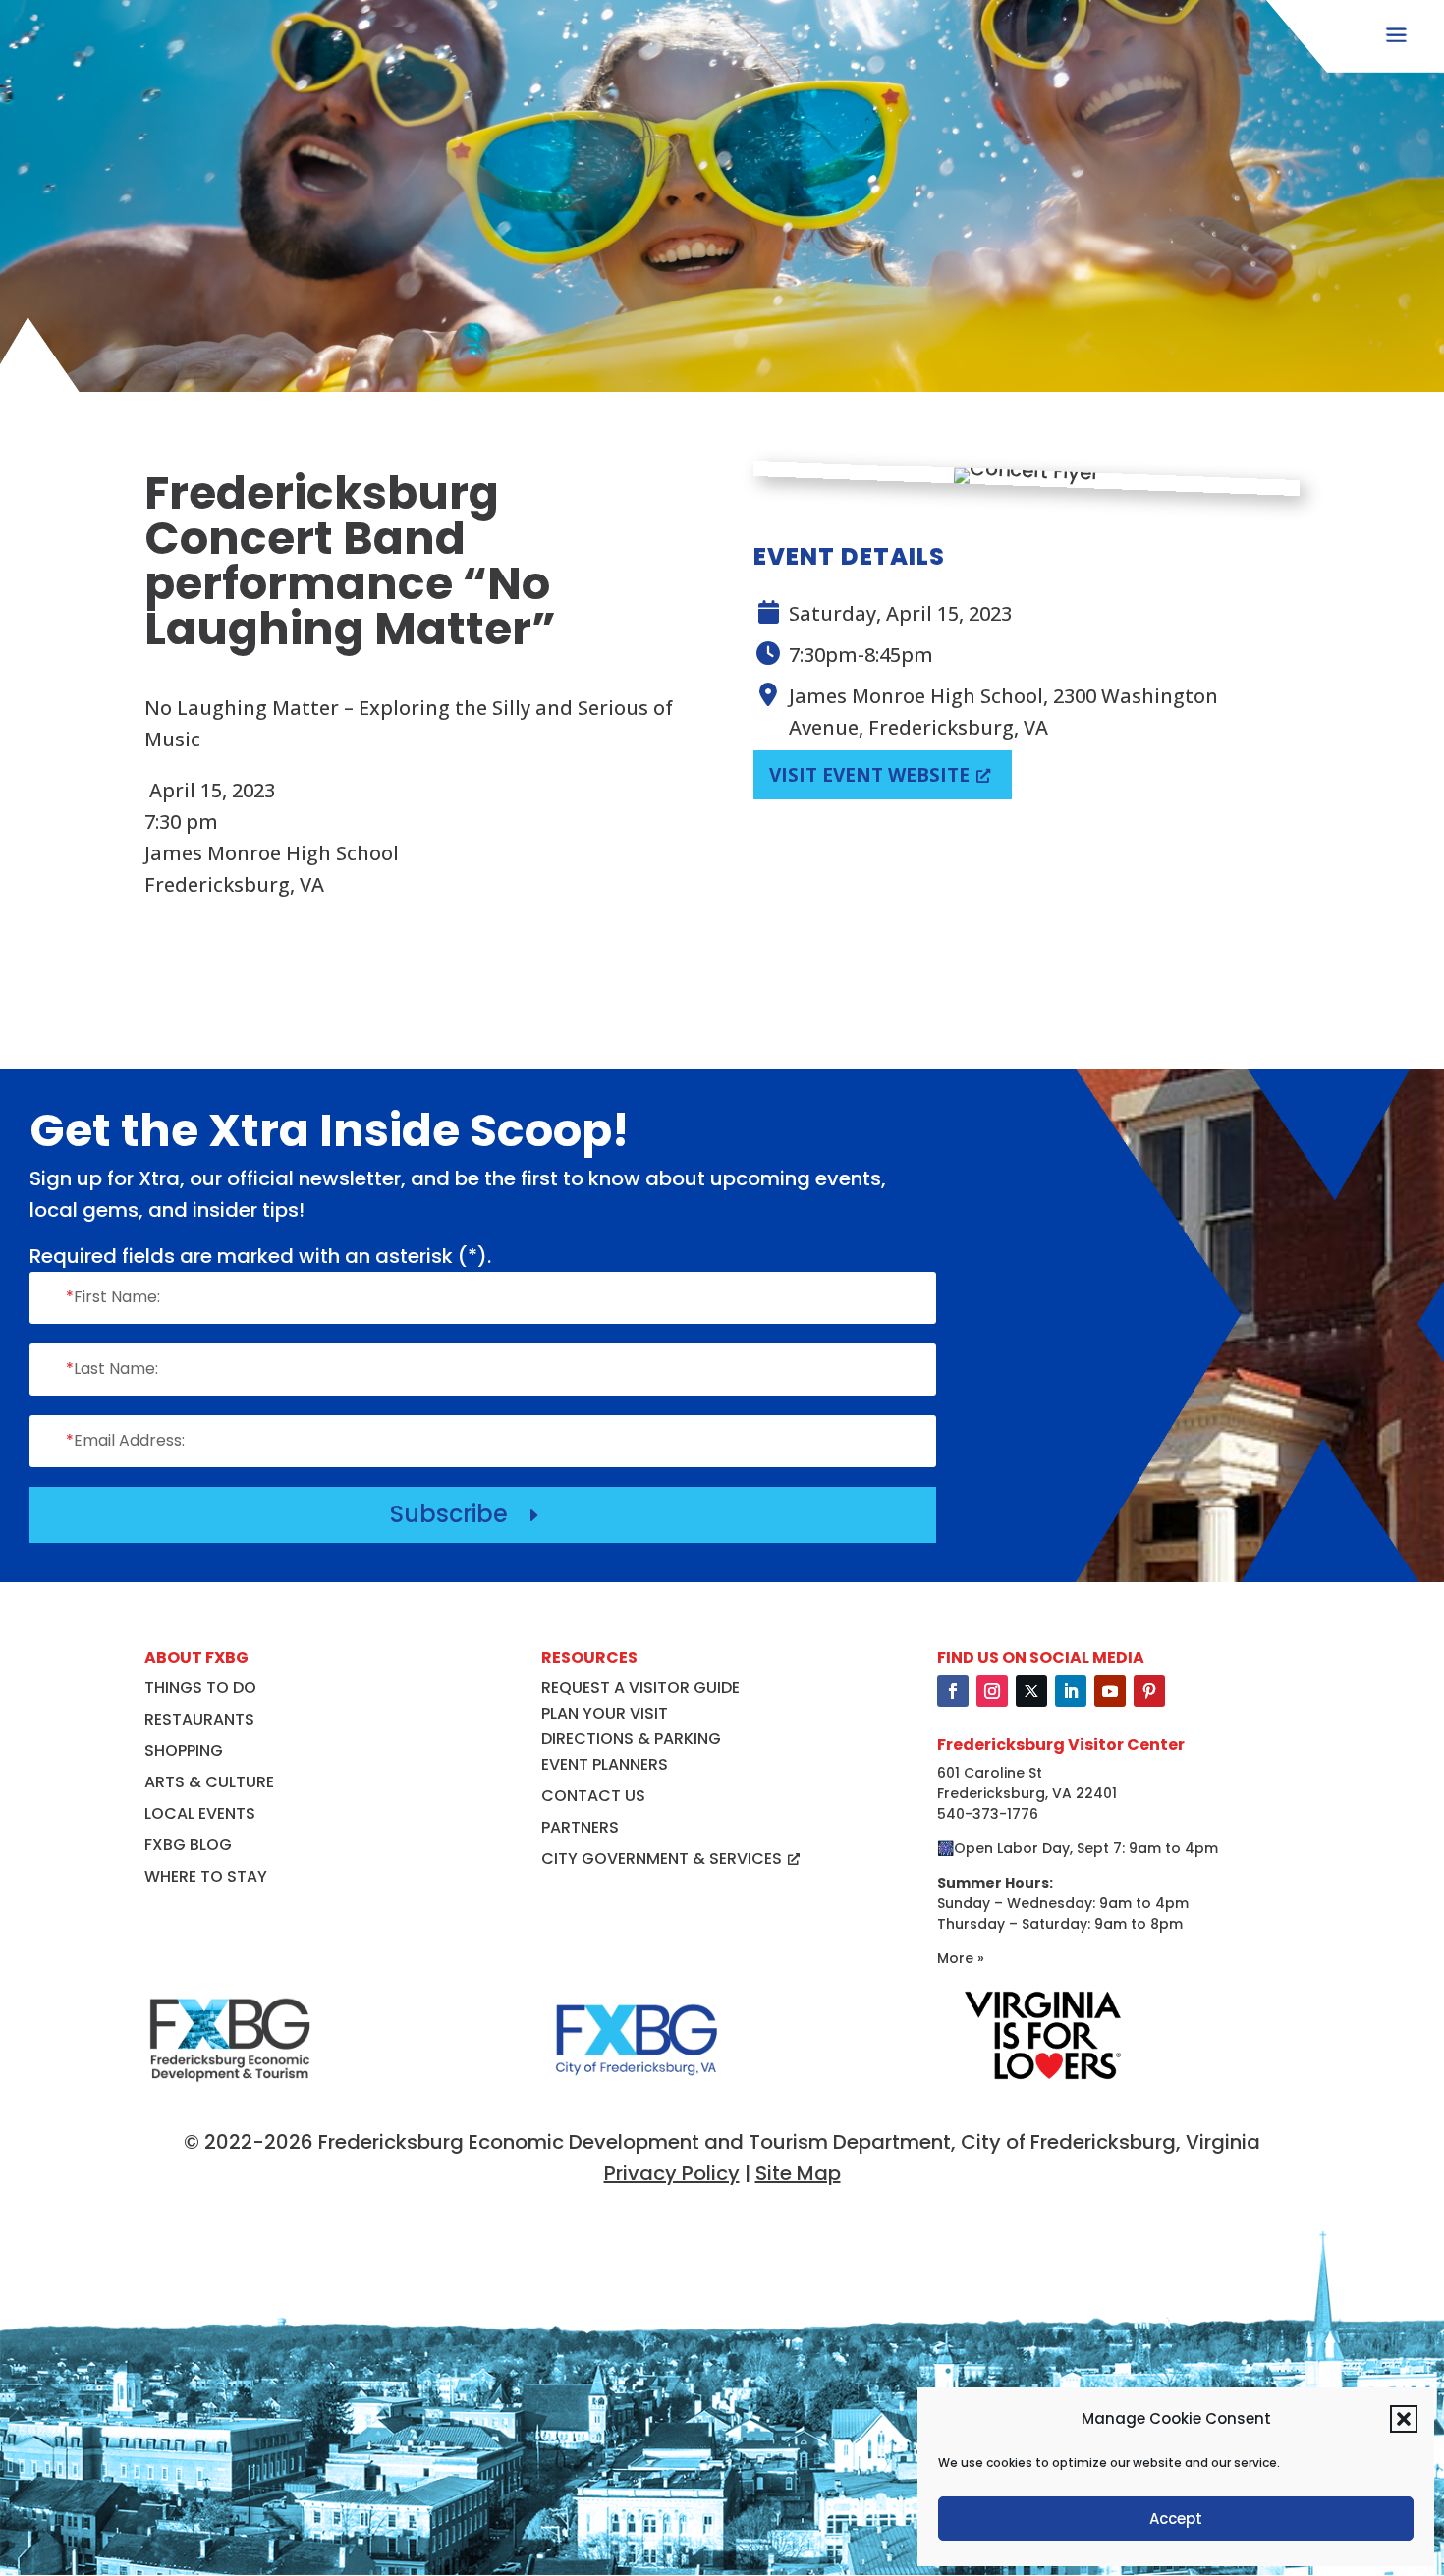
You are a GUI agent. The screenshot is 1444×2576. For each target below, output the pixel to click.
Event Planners (605, 1764)
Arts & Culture (209, 1782)
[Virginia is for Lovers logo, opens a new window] (1042, 2080)
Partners (580, 1827)
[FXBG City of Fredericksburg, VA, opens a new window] (637, 2091)
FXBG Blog (188, 1845)
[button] (1404, 2419)
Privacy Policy (672, 2173)
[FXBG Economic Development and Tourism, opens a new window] (230, 2091)
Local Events (200, 1813)
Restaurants (199, 1719)
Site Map (798, 2173)
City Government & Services (662, 1859)
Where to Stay (206, 1876)
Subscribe (467, 1514)
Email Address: (125, 1440)
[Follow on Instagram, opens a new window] (992, 1691)
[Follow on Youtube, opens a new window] (1110, 1691)
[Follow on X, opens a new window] (1031, 1691)
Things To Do (200, 1688)
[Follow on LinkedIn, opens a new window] (1071, 1691)
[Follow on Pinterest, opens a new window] (1149, 1691)
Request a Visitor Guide (640, 1688)
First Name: (113, 1297)
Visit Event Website (869, 775)
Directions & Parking (631, 1739)
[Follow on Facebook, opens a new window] (953, 1691)
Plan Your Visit (605, 1713)
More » (961, 1958)
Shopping (184, 1751)
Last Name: (112, 1369)
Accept (1176, 2519)
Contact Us (593, 1796)
